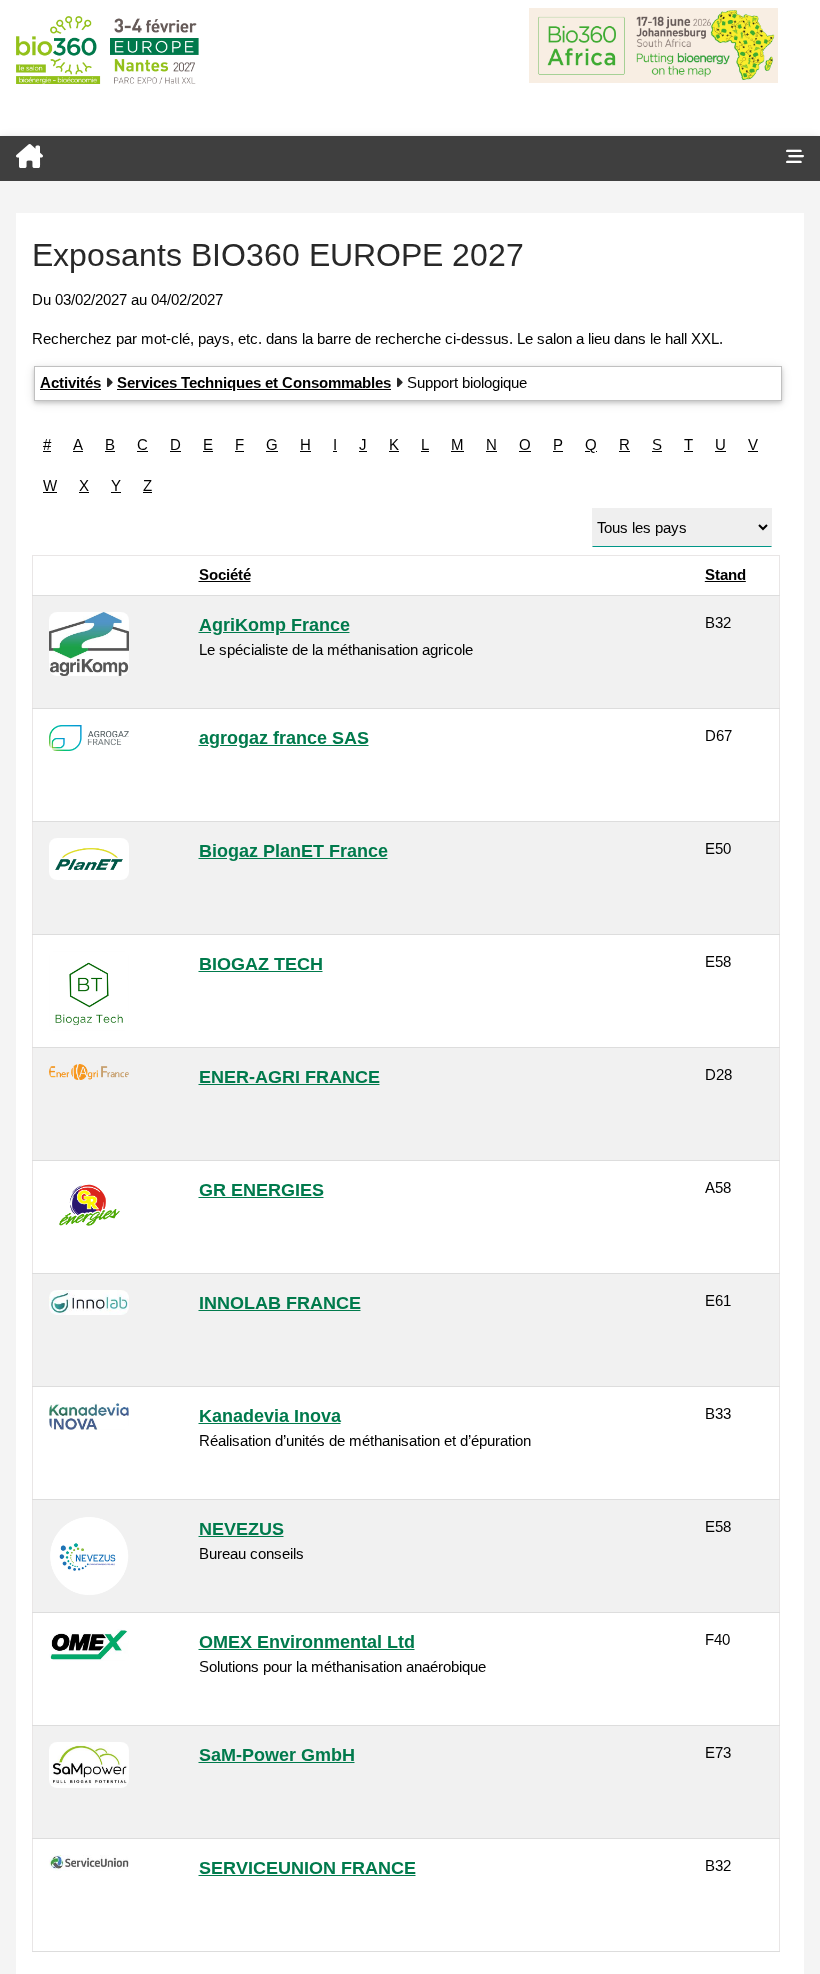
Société (225, 574)
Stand (725, 574)
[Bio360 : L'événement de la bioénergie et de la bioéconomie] (385, 158)
